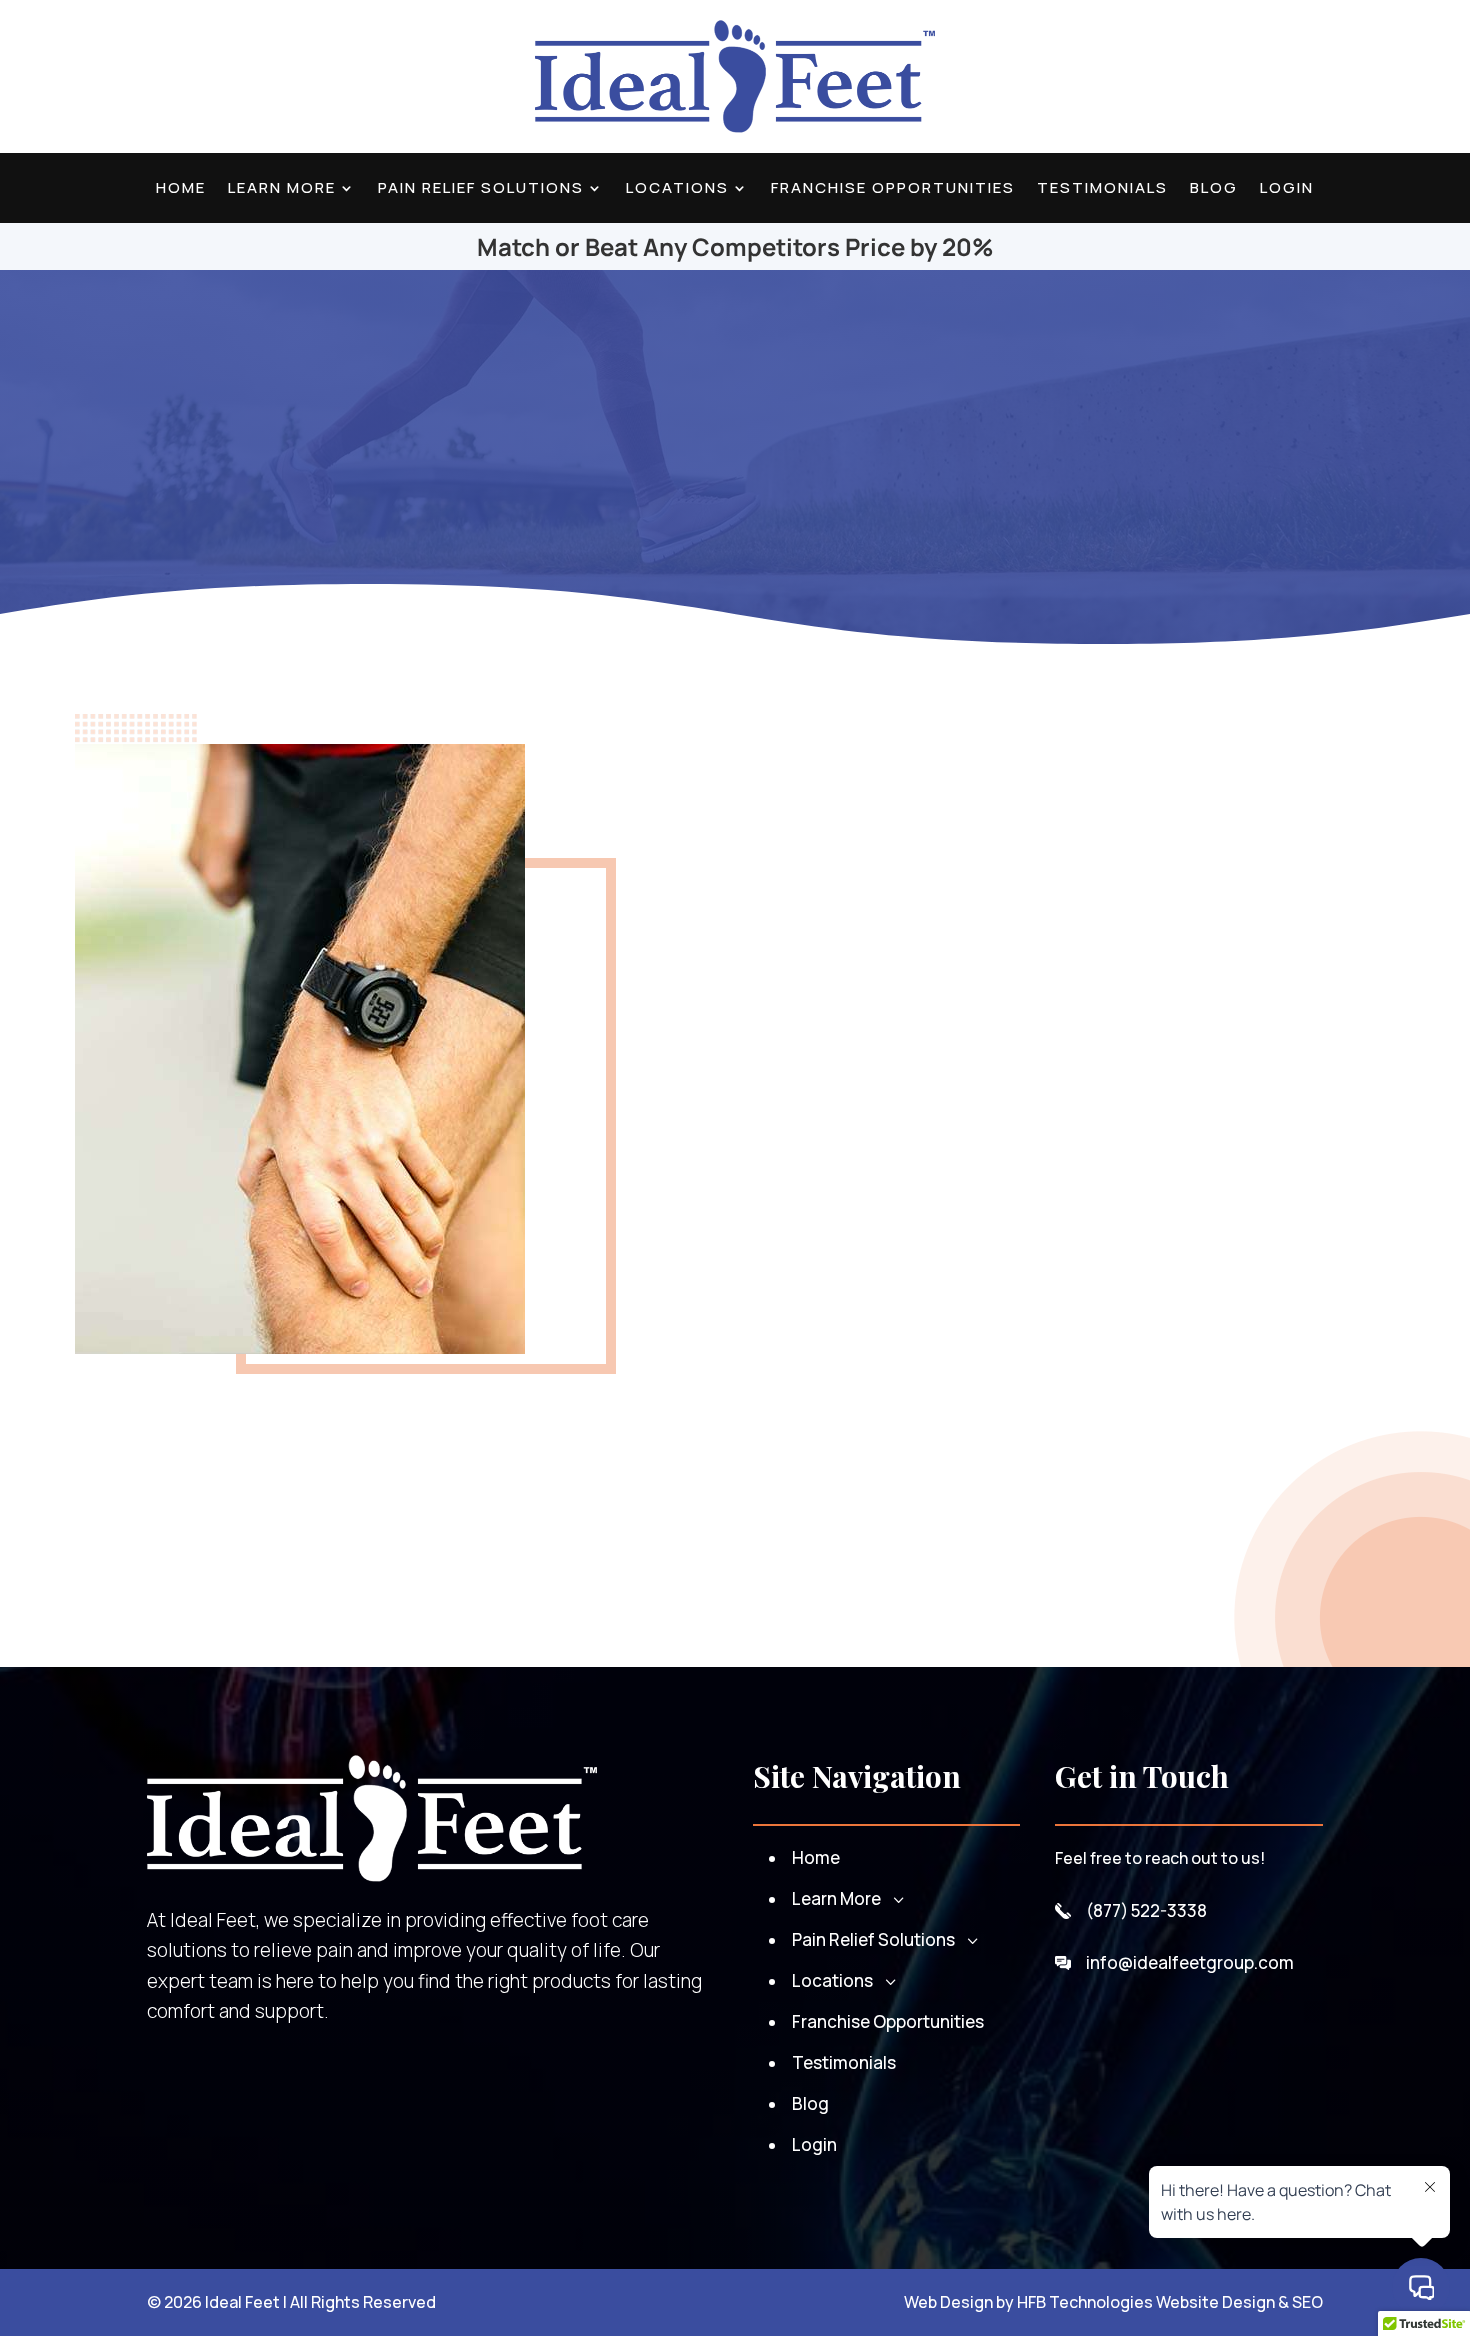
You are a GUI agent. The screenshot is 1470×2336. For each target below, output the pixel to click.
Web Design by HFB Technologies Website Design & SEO (1113, 2302)
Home (181, 189)
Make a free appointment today (802, 1506)
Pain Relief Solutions (481, 189)
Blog (1214, 189)
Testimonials (1102, 189)
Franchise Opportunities (893, 189)
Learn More (282, 189)
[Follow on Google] (96, 77)
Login (1287, 189)
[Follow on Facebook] (148, 77)
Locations (677, 189)
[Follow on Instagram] (200, 77)
